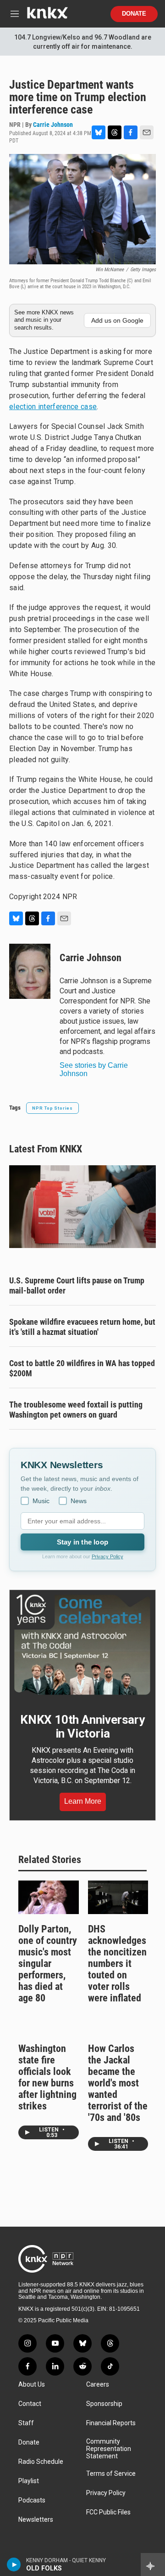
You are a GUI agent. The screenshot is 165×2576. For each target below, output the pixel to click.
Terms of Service (111, 2474)
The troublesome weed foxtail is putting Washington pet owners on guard (76, 1410)
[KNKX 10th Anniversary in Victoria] (82, 1645)
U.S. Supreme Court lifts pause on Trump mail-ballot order (77, 1285)
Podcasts (32, 2500)
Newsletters (36, 2520)
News (79, 1501)
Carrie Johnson (53, 125)
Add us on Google (117, 320)
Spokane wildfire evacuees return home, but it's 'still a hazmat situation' (82, 1327)
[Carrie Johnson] (30, 971)
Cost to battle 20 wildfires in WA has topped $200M (82, 1368)
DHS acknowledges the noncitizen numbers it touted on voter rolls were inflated (117, 1963)
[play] (14, 2565)
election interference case (53, 407)
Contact (30, 2404)
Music (41, 1501)
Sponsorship (104, 2404)
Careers (98, 2385)
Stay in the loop (82, 1542)
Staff (26, 2423)
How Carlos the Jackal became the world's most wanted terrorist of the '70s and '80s (118, 2083)
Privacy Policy (107, 1556)
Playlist (29, 2481)
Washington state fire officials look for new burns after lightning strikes (47, 2077)
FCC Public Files (108, 2512)
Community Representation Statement (109, 2449)
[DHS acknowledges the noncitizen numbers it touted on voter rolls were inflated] (118, 1897)
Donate (134, 14)
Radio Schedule (41, 2462)
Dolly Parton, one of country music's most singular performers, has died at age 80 (48, 1963)
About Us (32, 2385)
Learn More (83, 1801)
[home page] (47, 16)
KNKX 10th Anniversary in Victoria (82, 1727)
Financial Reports (111, 2423)
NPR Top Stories (52, 1108)
